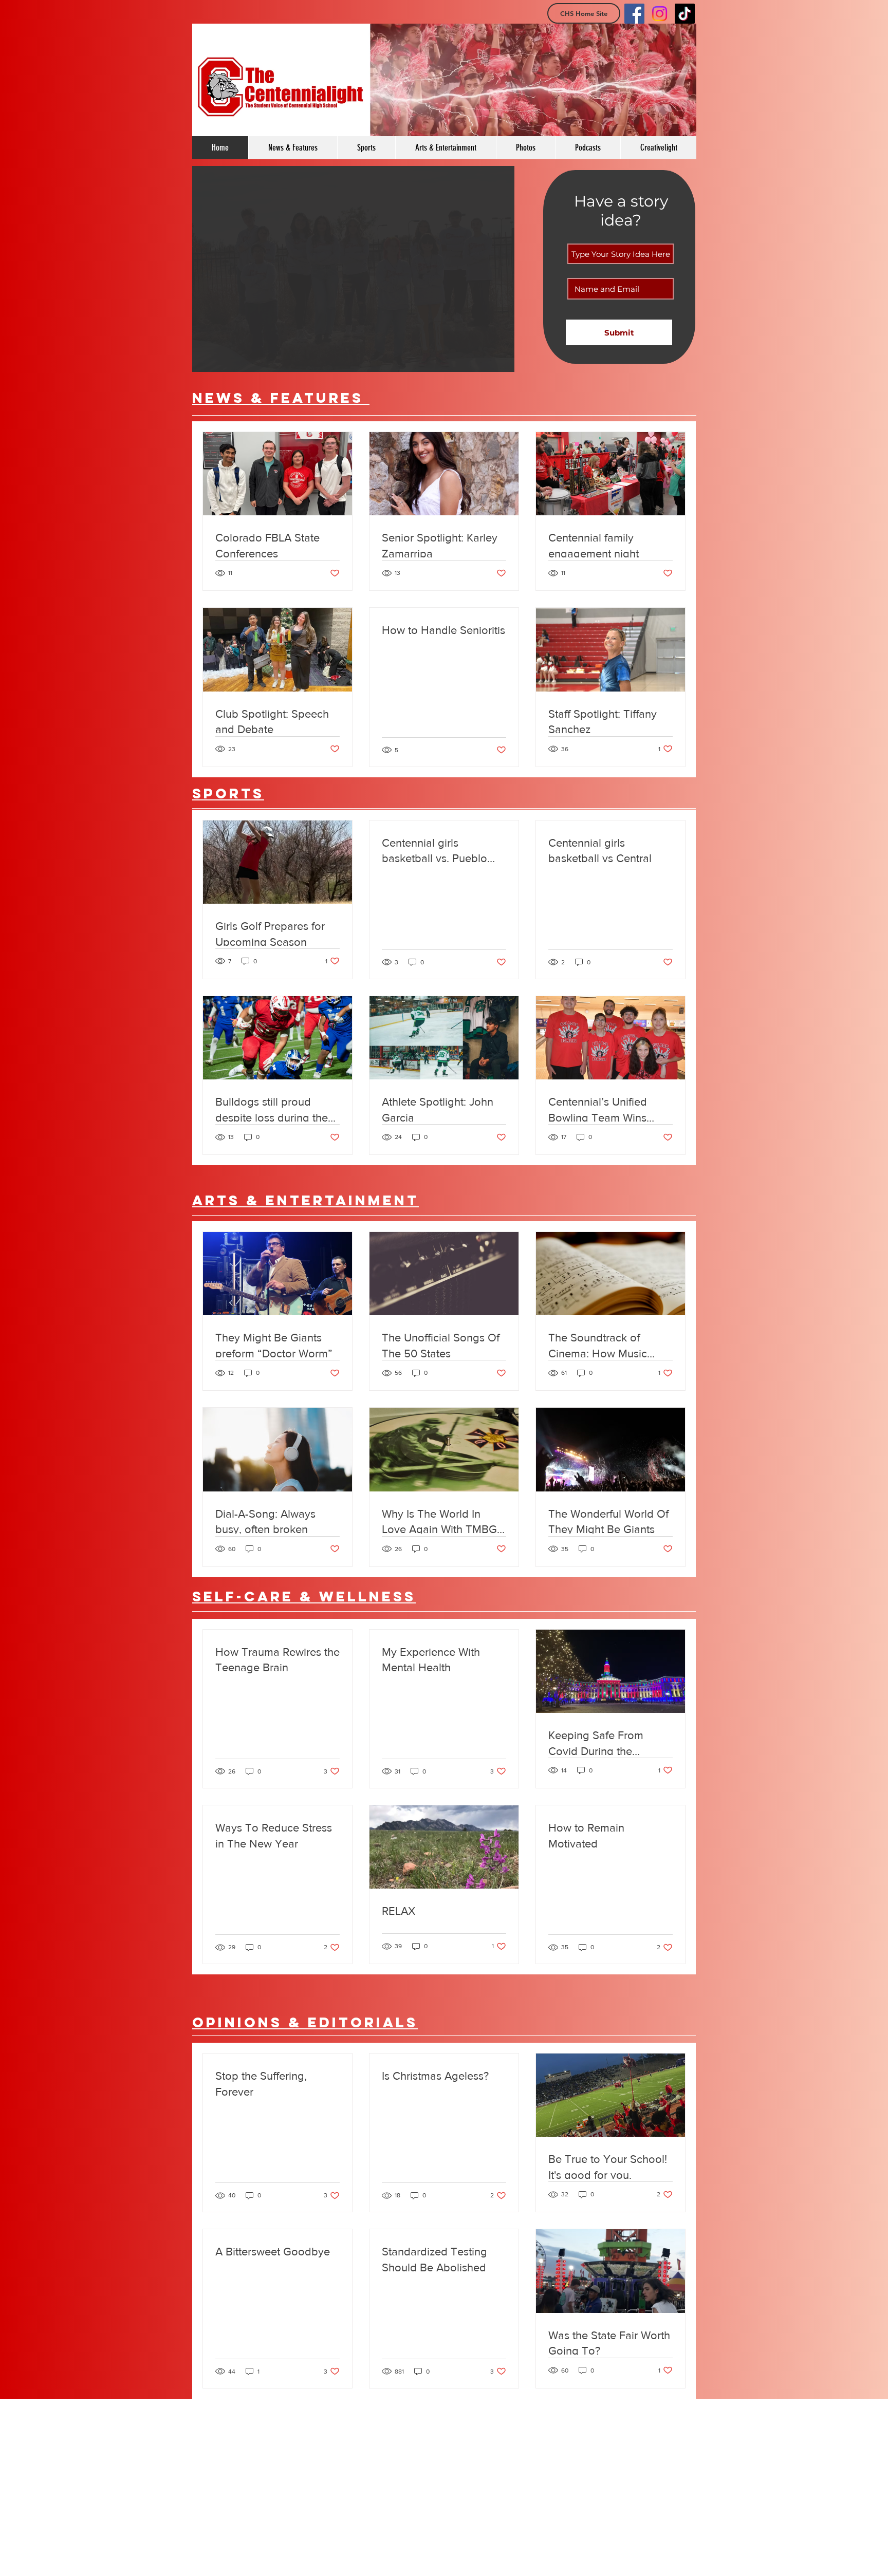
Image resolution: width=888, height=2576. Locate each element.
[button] (353, 269)
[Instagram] (660, 14)
